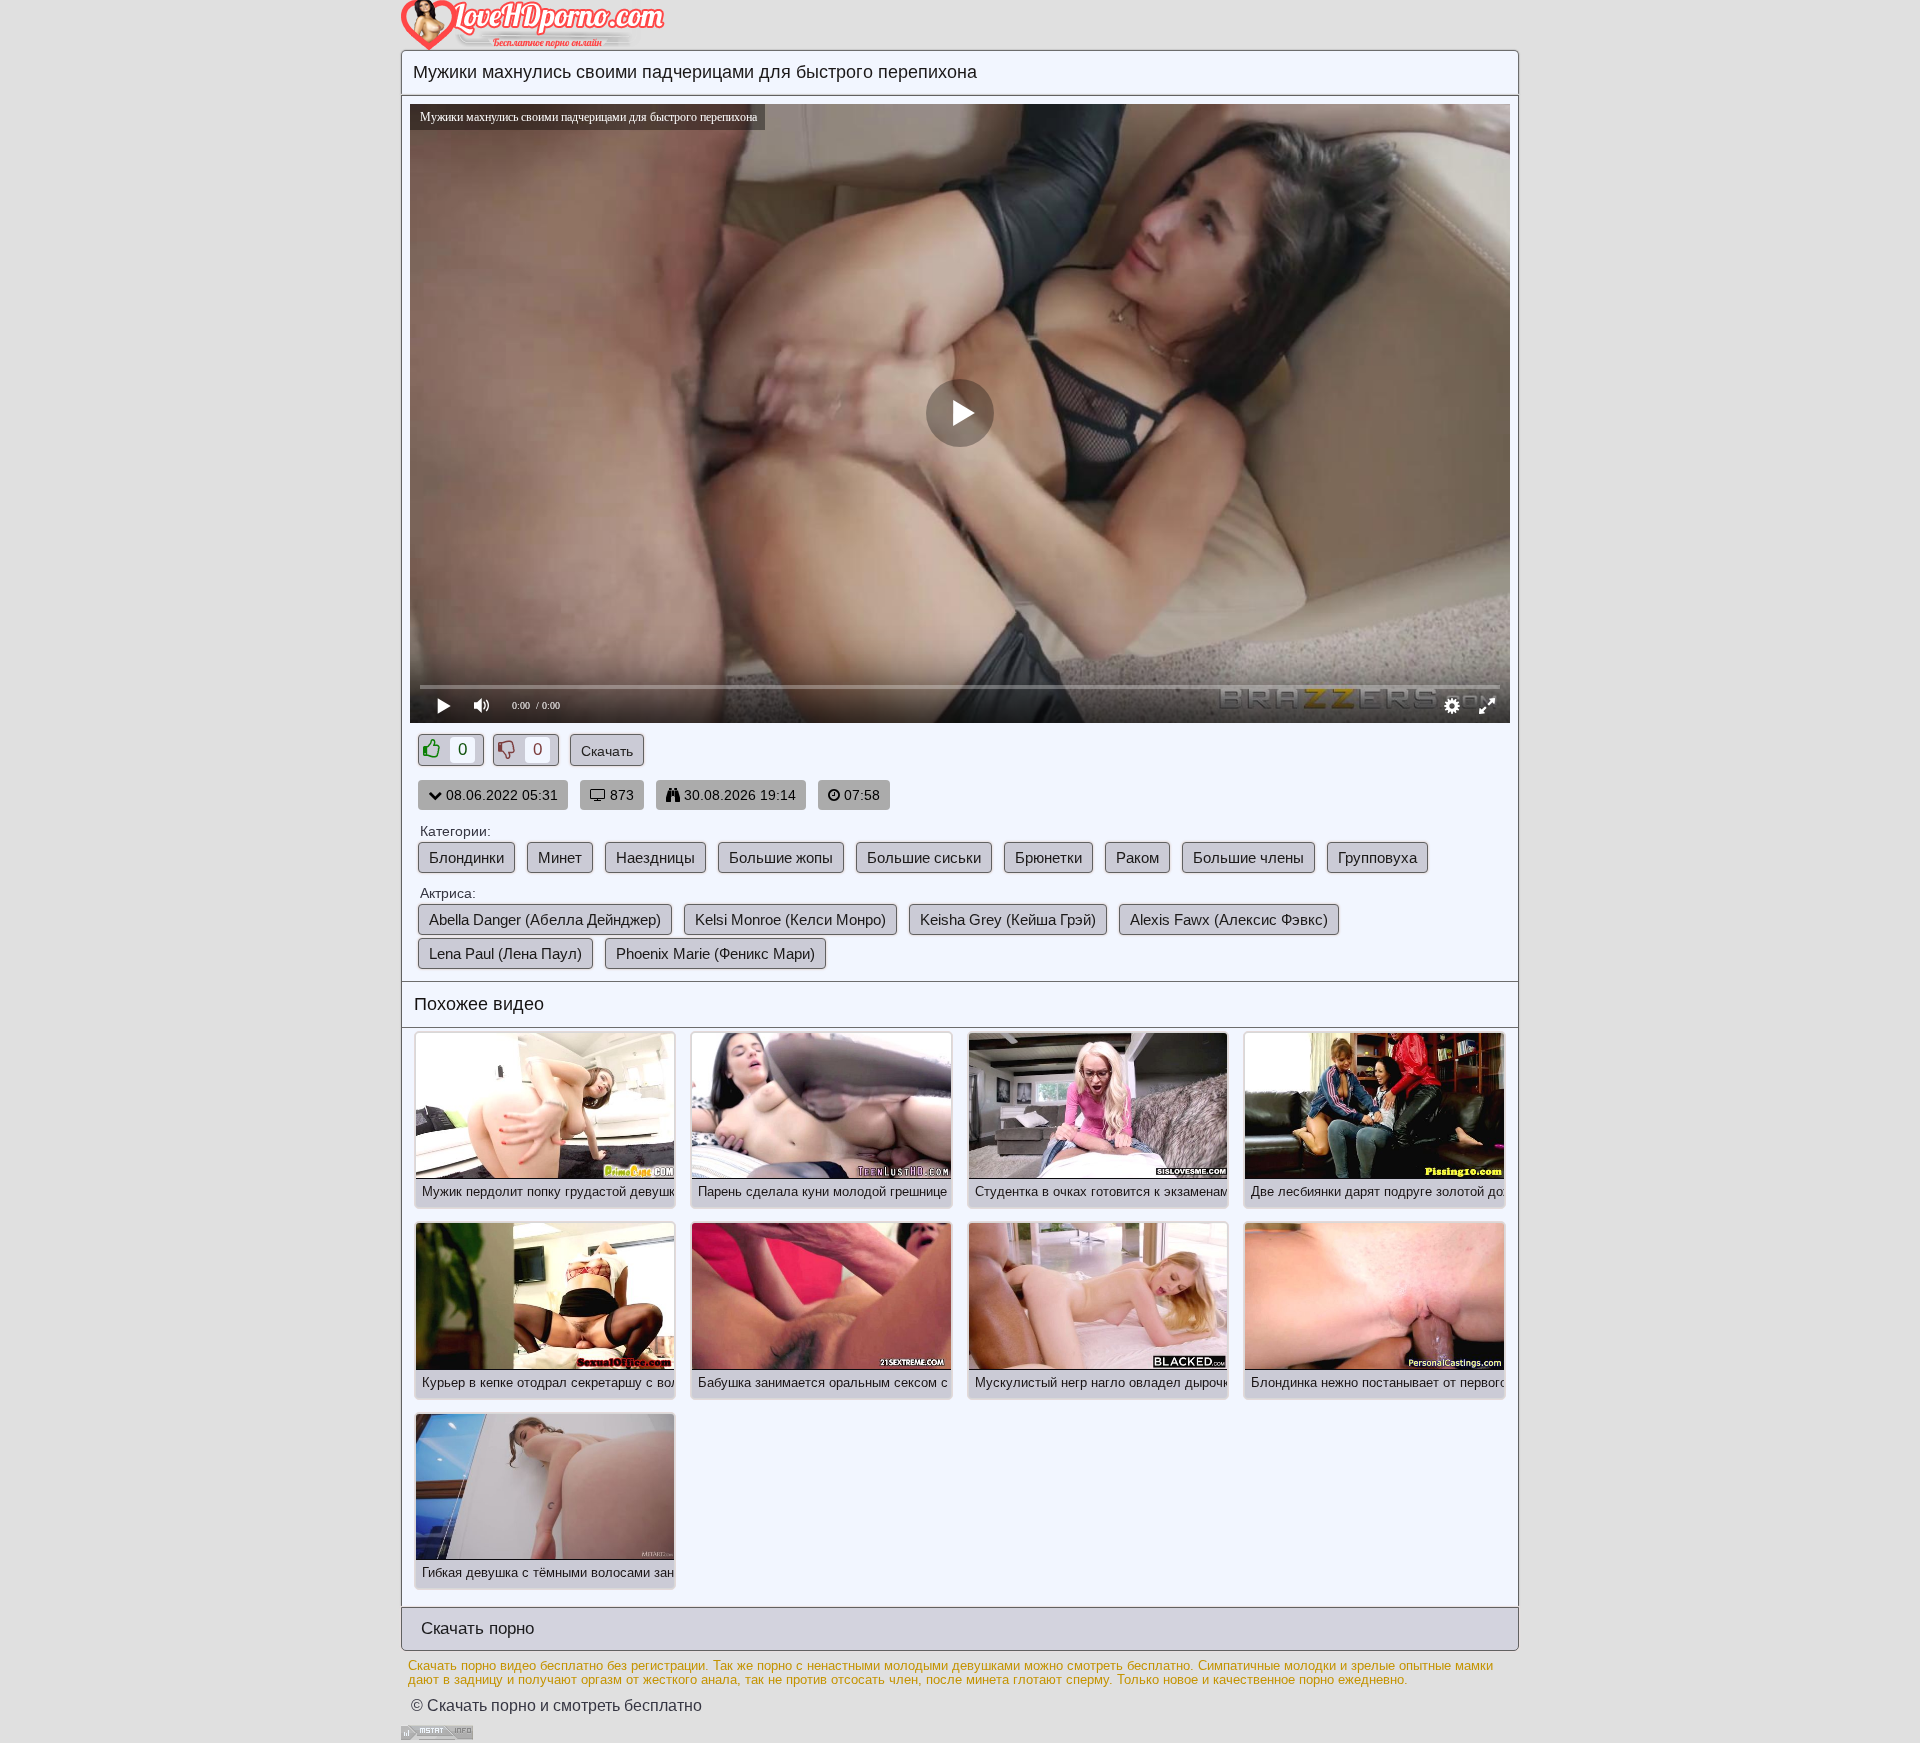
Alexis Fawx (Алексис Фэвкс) (1229, 919)
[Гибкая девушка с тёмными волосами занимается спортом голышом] (545, 1487)
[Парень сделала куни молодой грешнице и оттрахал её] (821, 1106)
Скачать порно (475, 1628)
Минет (560, 857)
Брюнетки (1048, 857)
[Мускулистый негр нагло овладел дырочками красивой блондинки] (1098, 1296)
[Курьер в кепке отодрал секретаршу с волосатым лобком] (545, 1296)
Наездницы (655, 857)
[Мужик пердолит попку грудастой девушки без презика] (545, 1106)
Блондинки (466, 857)
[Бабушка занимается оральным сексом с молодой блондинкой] (821, 1296)
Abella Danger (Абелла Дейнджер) (545, 919)
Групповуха (1377, 857)
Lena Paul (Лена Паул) (505, 953)
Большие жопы (781, 857)
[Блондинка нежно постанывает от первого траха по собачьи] (1374, 1296)
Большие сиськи (924, 857)
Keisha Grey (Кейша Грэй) (1008, 919)
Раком (1137, 857)
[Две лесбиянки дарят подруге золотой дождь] (1374, 1106)
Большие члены (1248, 857)
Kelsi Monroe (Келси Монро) (790, 919)
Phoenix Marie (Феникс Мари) (715, 953)
